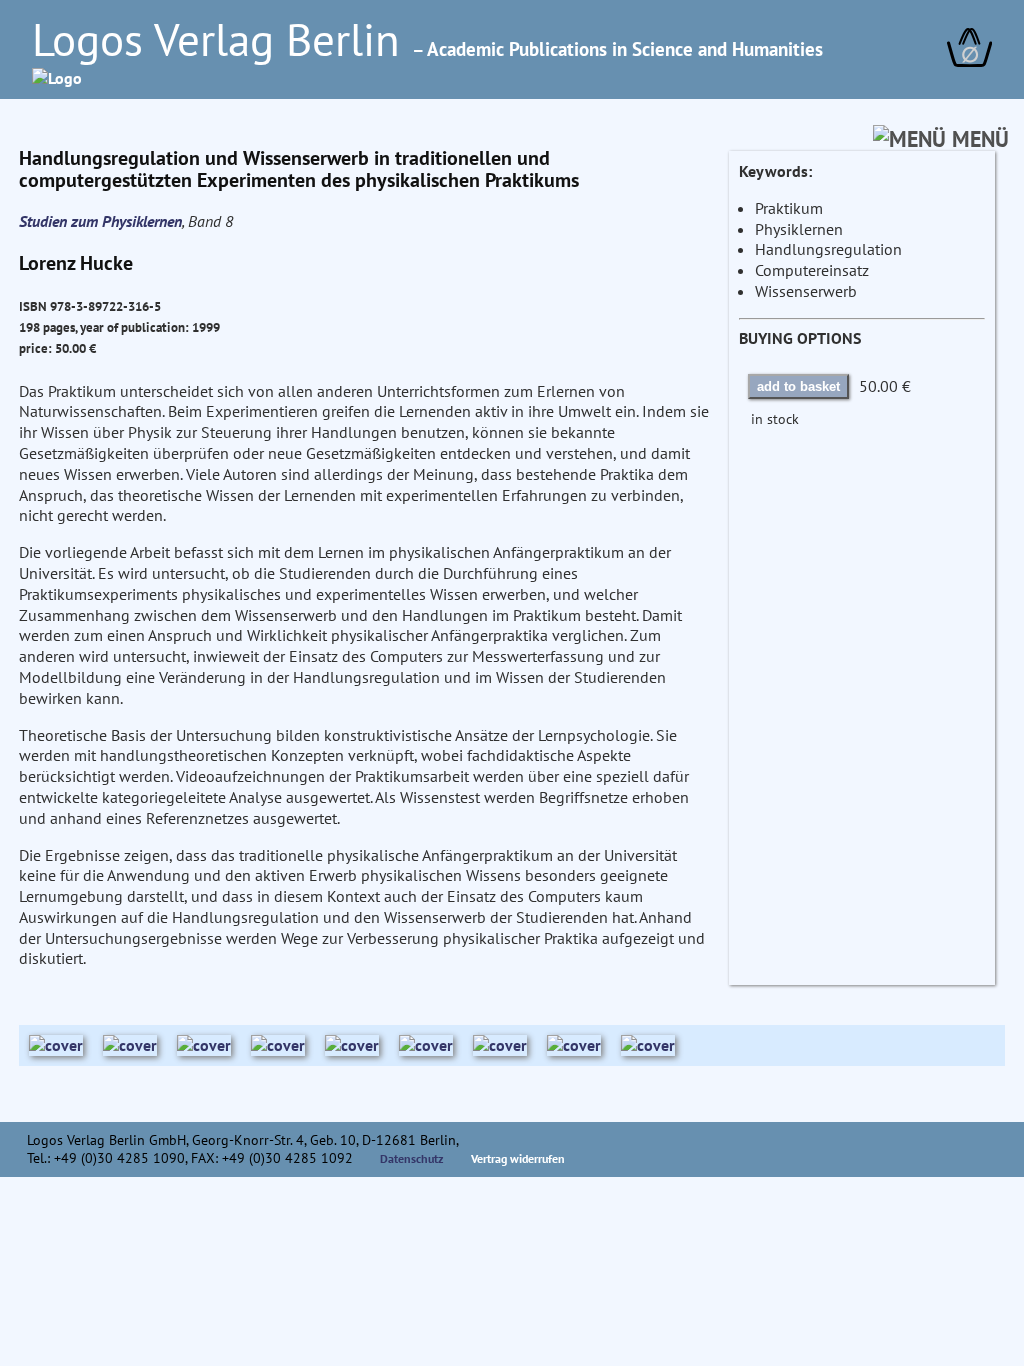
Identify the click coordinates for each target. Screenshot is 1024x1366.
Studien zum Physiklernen (100, 221)
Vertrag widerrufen (518, 1158)
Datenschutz (412, 1158)
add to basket (798, 386)
